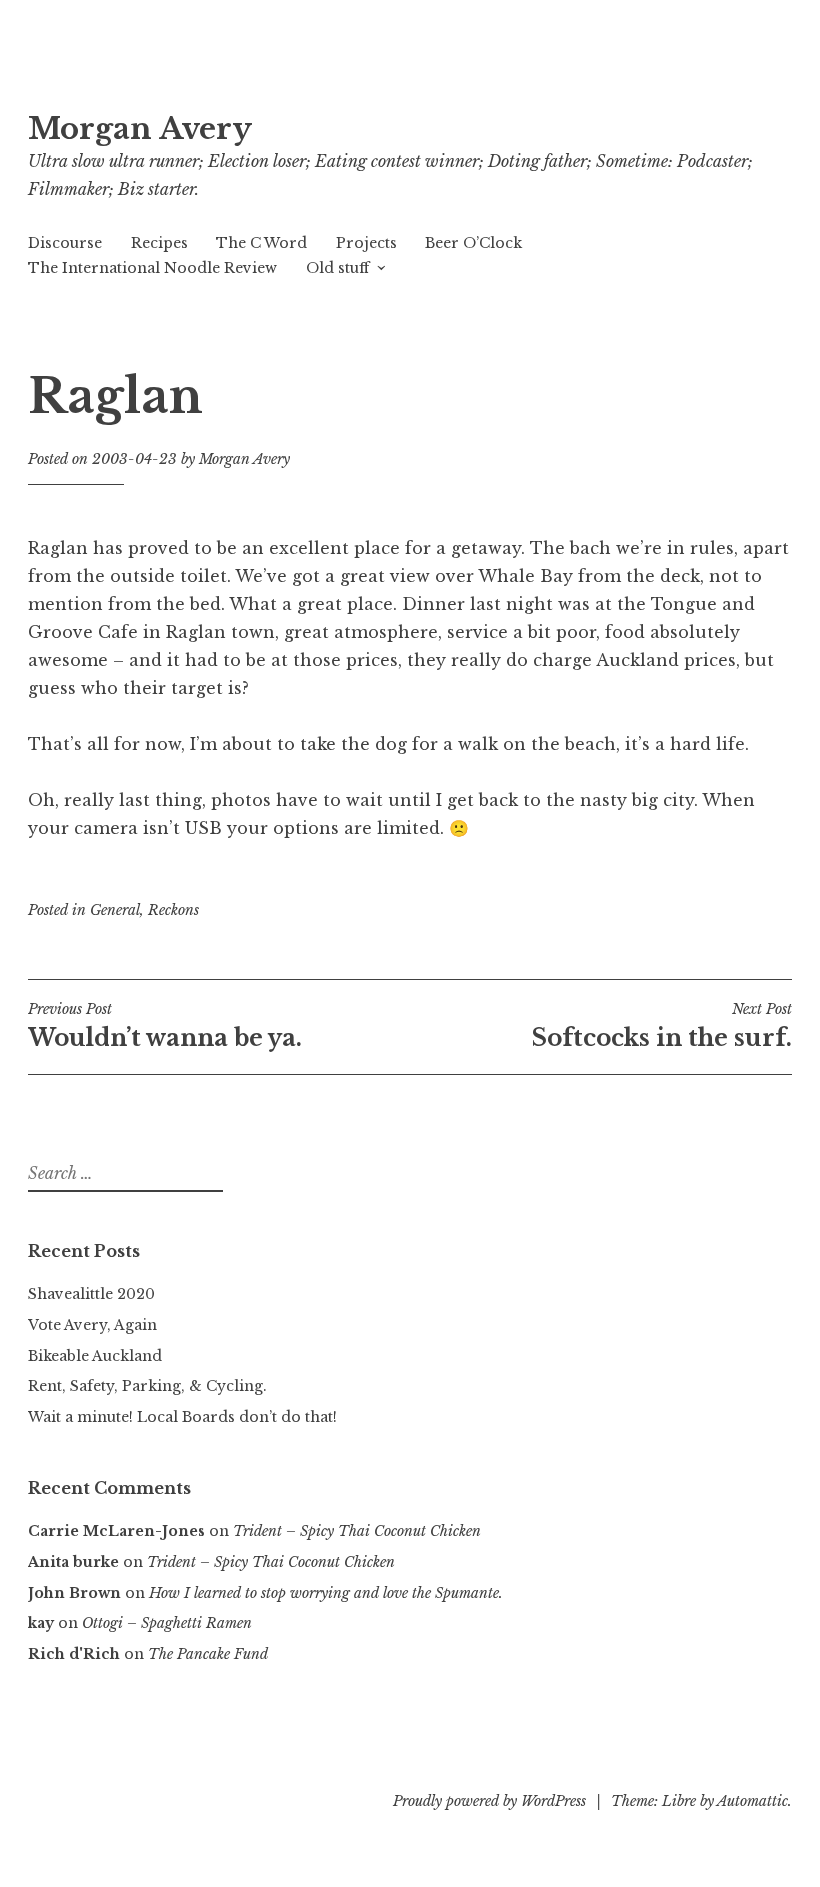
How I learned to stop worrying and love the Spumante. (326, 1593)
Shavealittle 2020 (91, 1294)
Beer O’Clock (473, 243)
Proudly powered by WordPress (489, 1801)
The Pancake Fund (208, 1654)
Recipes (159, 243)
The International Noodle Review (152, 268)
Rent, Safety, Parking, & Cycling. (147, 1386)
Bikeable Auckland (95, 1356)
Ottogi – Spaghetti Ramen (167, 1623)
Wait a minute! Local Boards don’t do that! (182, 1417)
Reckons (173, 910)
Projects (366, 243)
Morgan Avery (140, 129)
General (115, 910)
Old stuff (337, 268)
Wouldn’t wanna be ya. (165, 1026)
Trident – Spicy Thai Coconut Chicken (357, 1531)
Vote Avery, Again (92, 1325)
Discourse (65, 243)
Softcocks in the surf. (662, 1026)
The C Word (261, 243)
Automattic (752, 1801)
